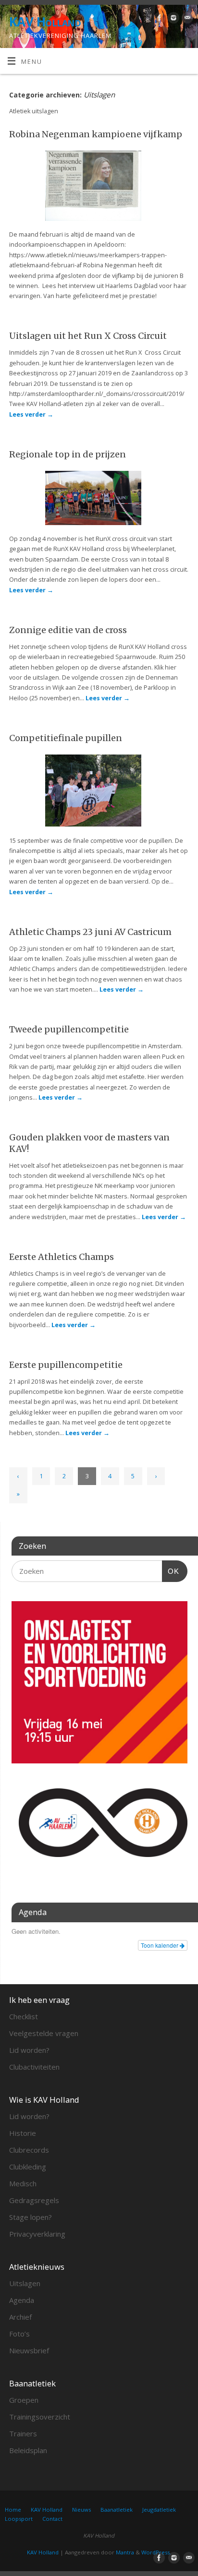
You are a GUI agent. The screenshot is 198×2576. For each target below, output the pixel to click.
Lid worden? (29, 2050)
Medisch (23, 2183)
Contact (52, 2519)
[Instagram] (172, 19)
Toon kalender (160, 1945)
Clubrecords (29, 2150)
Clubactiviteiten (34, 2067)
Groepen (24, 2400)
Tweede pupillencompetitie (69, 1029)
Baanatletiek (117, 2510)
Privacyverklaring (37, 2234)
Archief (20, 2317)
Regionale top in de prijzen (68, 454)
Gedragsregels (34, 2200)
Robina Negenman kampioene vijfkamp (96, 134)
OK (171, 1571)
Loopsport (19, 2519)
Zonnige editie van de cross (68, 630)
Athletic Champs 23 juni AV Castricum (90, 932)
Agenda (22, 2300)
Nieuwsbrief (29, 2350)
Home (13, 2510)
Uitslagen (25, 2283)
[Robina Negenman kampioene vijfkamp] (99, 187)
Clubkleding (28, 2167)
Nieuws (81, 2510)
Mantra (125, 2552)
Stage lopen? (31, 2217)
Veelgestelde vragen (44, 2033)
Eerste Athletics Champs (62, 1257)
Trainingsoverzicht (40, 2417)
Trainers (23, 2433)
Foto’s (19, 2334)
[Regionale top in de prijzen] (99, 500)
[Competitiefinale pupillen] (99, 792)
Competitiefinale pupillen (66, 738)
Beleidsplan (28, 2450)
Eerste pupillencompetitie (66, 1365)
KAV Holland (45, 22)
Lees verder (31, 414)
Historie (23, 2133)
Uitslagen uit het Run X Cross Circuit (88, 336)
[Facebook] (158, 19)
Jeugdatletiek (159, 2510)
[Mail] (186, 19)
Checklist (24, 2016)
